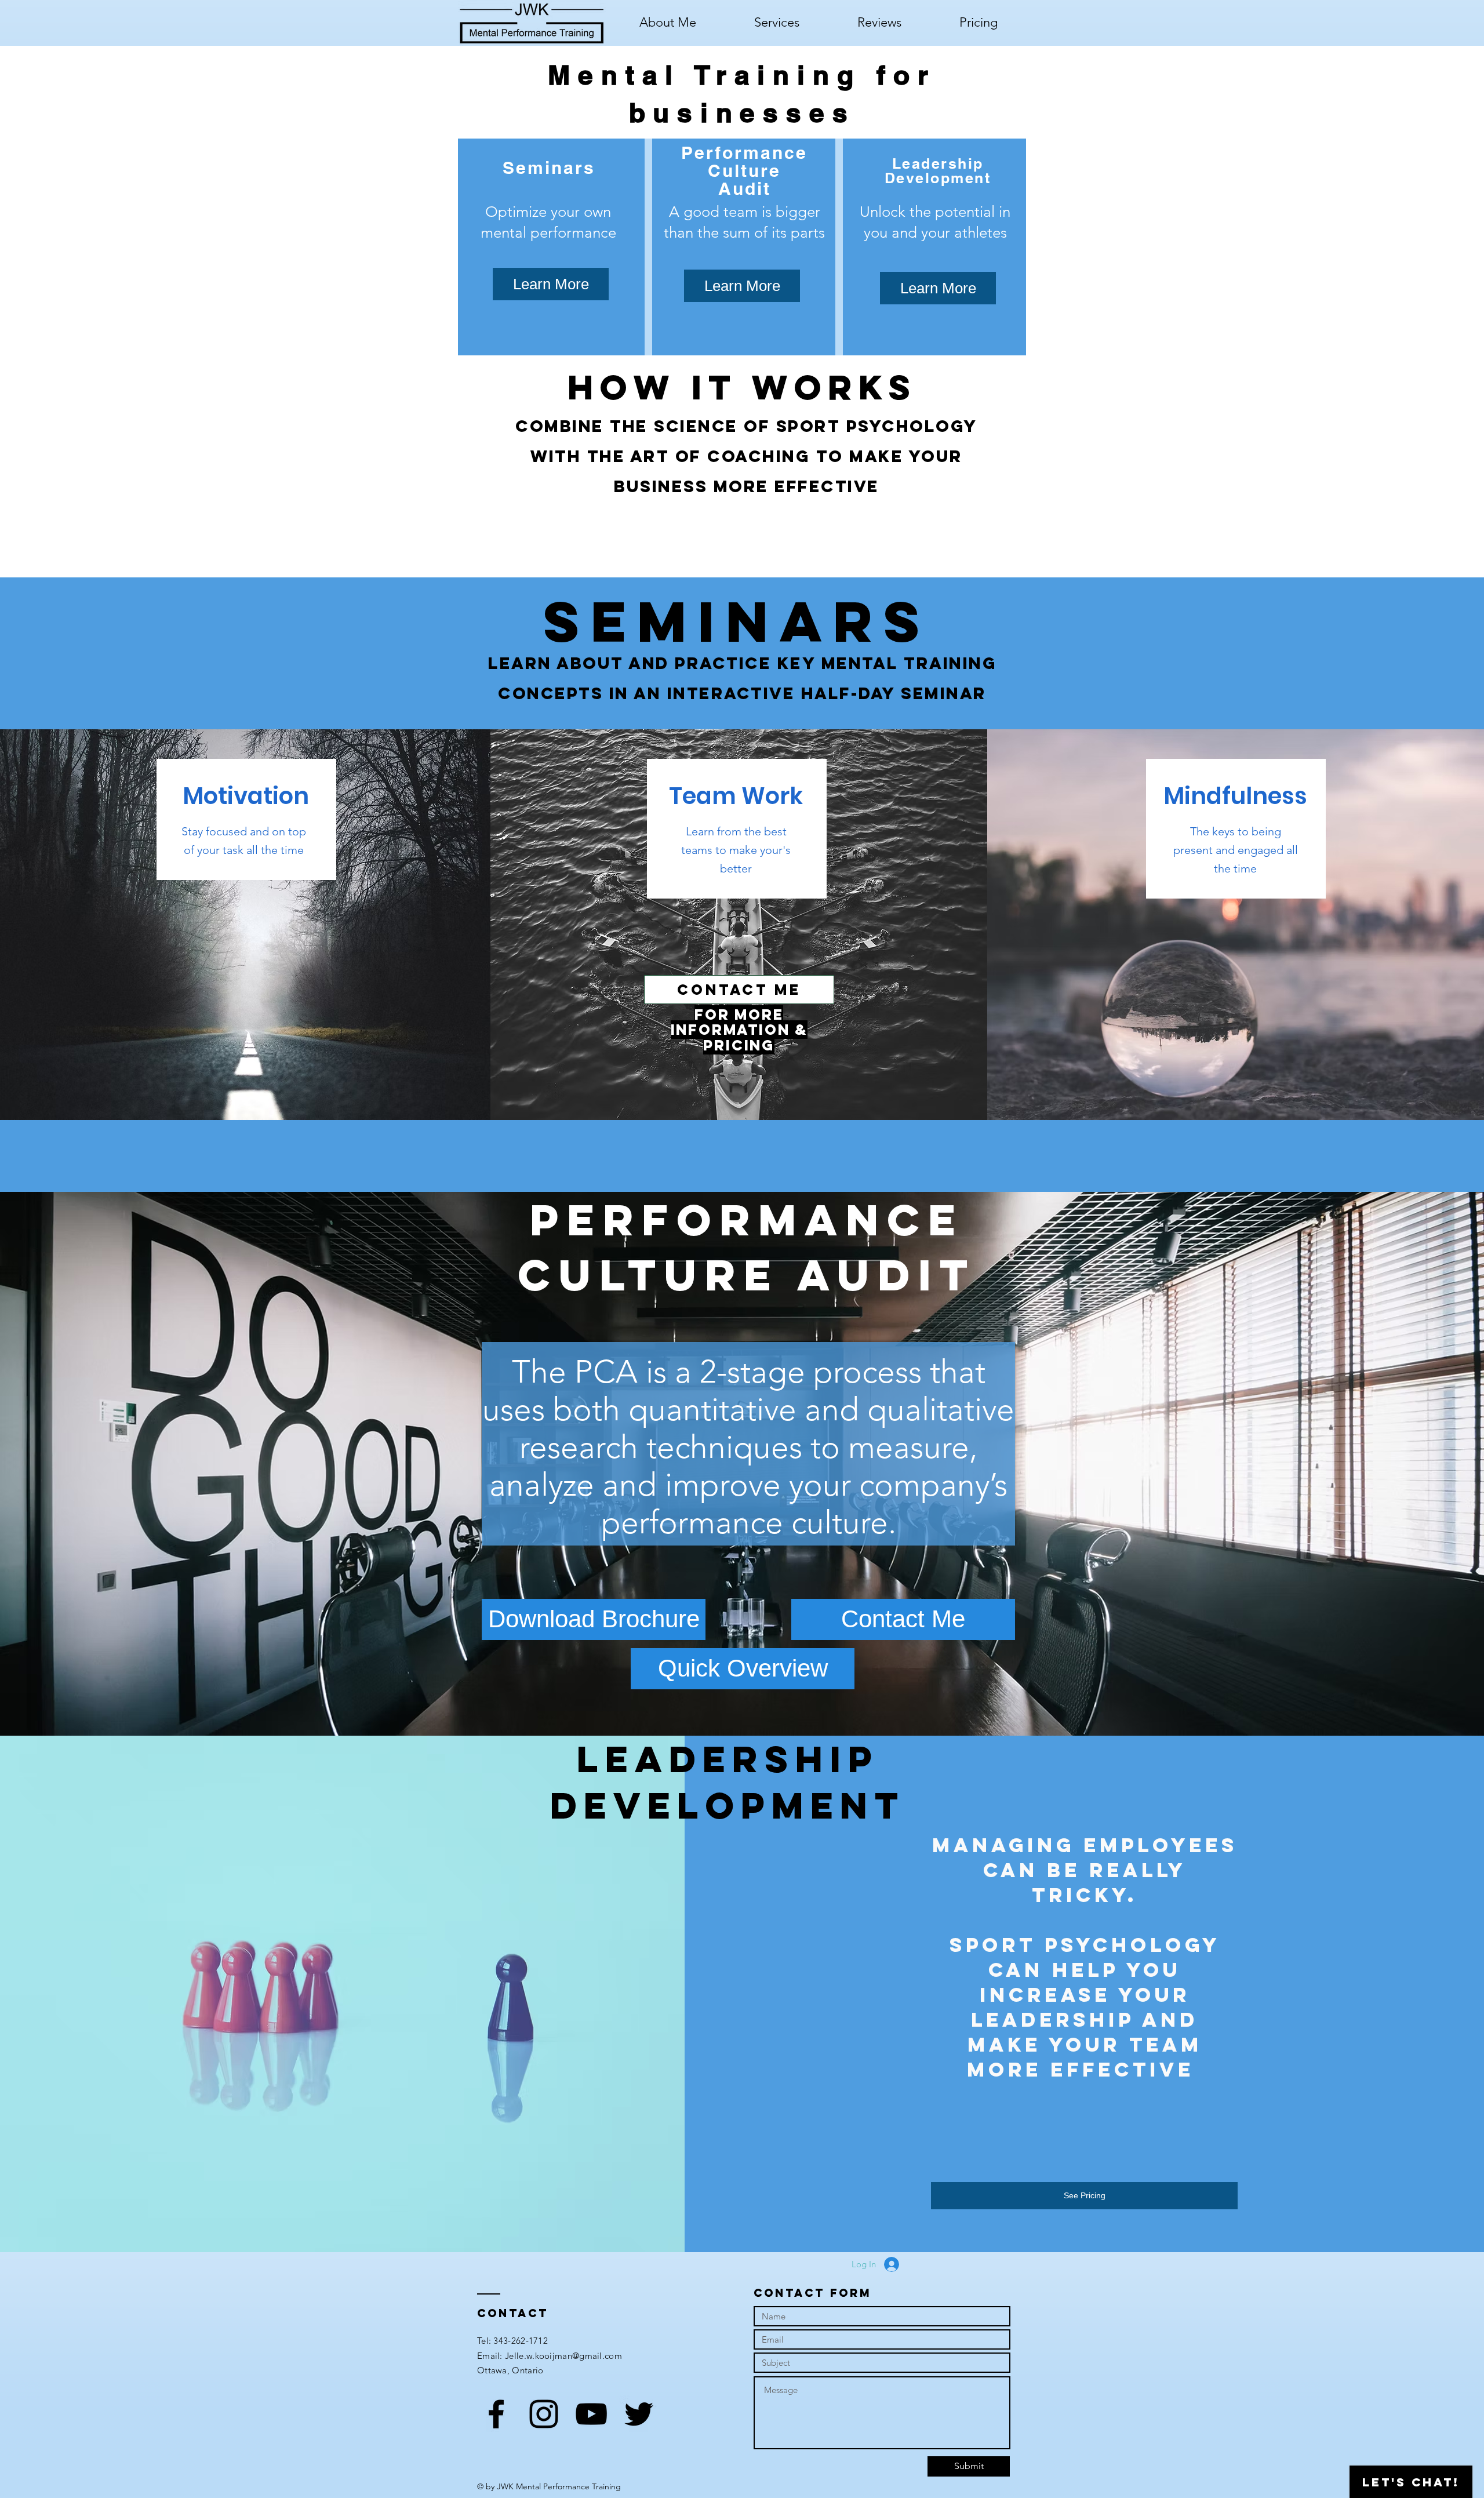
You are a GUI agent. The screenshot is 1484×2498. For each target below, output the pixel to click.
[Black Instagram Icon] (544, 2414)
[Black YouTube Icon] (591, 2414)
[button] (777, 23)
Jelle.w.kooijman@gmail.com (563, 2356)
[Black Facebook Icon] (496, 2414)
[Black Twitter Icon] (639, 2414)
